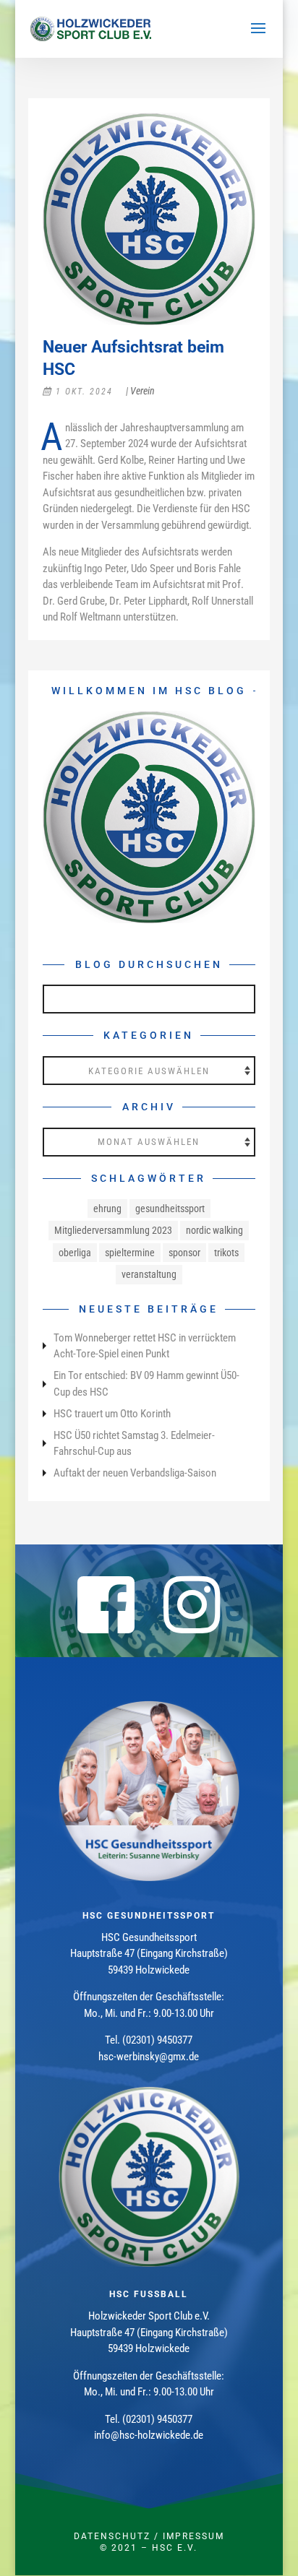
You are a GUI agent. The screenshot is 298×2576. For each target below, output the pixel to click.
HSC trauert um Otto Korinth (112, 1414)
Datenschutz (112, 2536)
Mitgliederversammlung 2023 (113, 1230)
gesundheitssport (170, 1209)
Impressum (193, 2536)
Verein (142, 391)
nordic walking (214, 1230)
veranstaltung (149, 1274)
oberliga (75, 1253)
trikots (226, 1253)
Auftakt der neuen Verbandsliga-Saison (135, 1473)
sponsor (184, 1253)
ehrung (107, 1209)
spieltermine (130, 1253)
